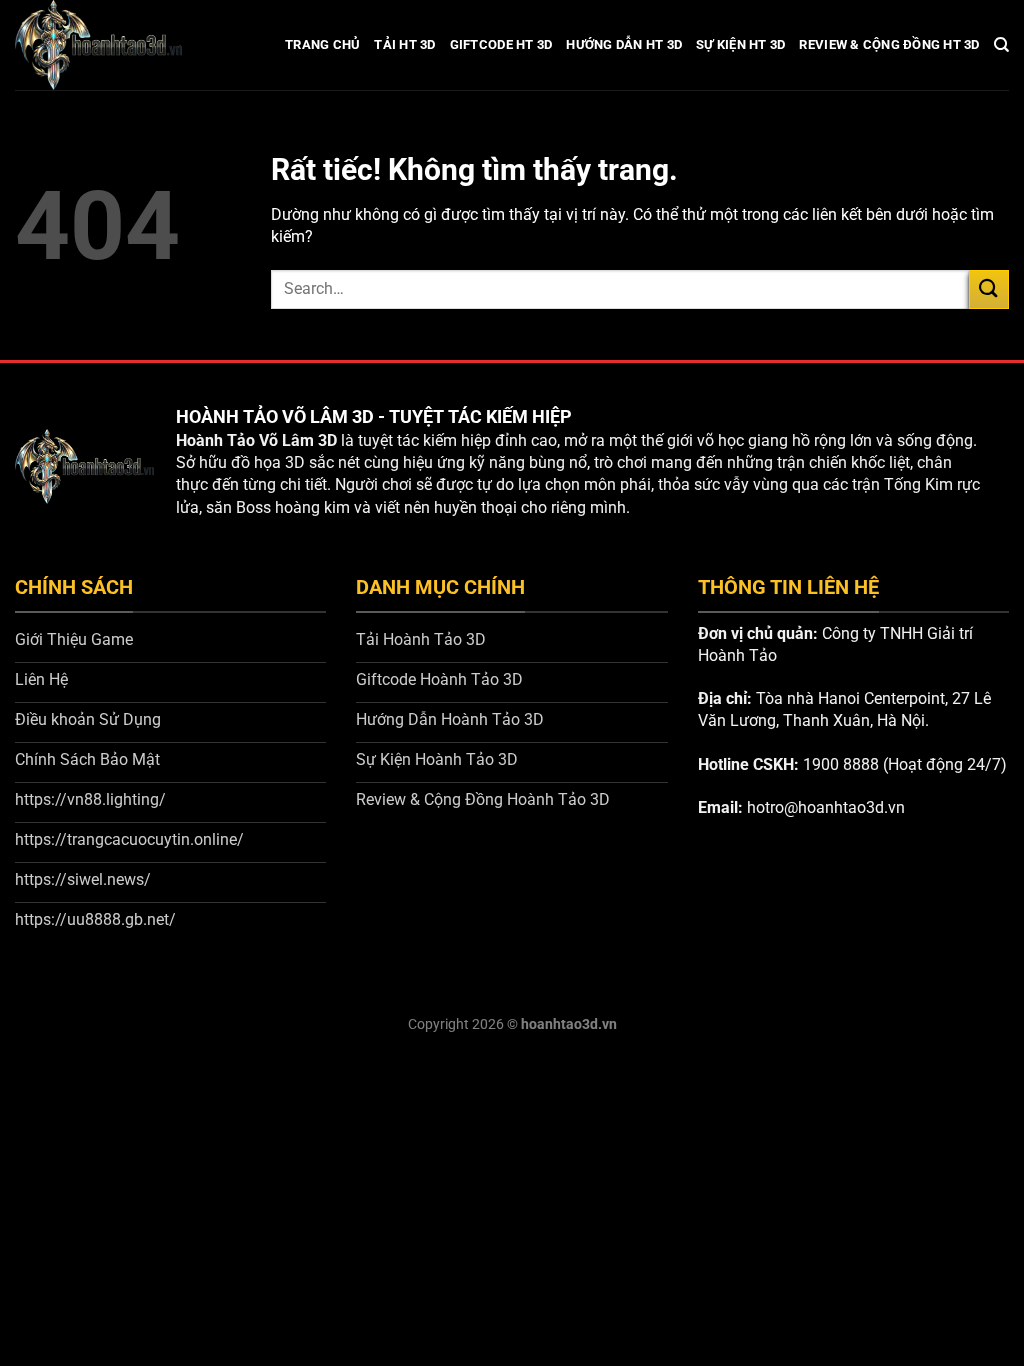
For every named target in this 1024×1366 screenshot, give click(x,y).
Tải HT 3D (404, 44)
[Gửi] (989, 289)
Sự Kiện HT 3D (740, 44)
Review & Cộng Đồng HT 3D (889, 44)
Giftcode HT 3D (501, 44)
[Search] (1001, 45)
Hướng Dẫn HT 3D (624, 44)
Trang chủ (322, 44)
